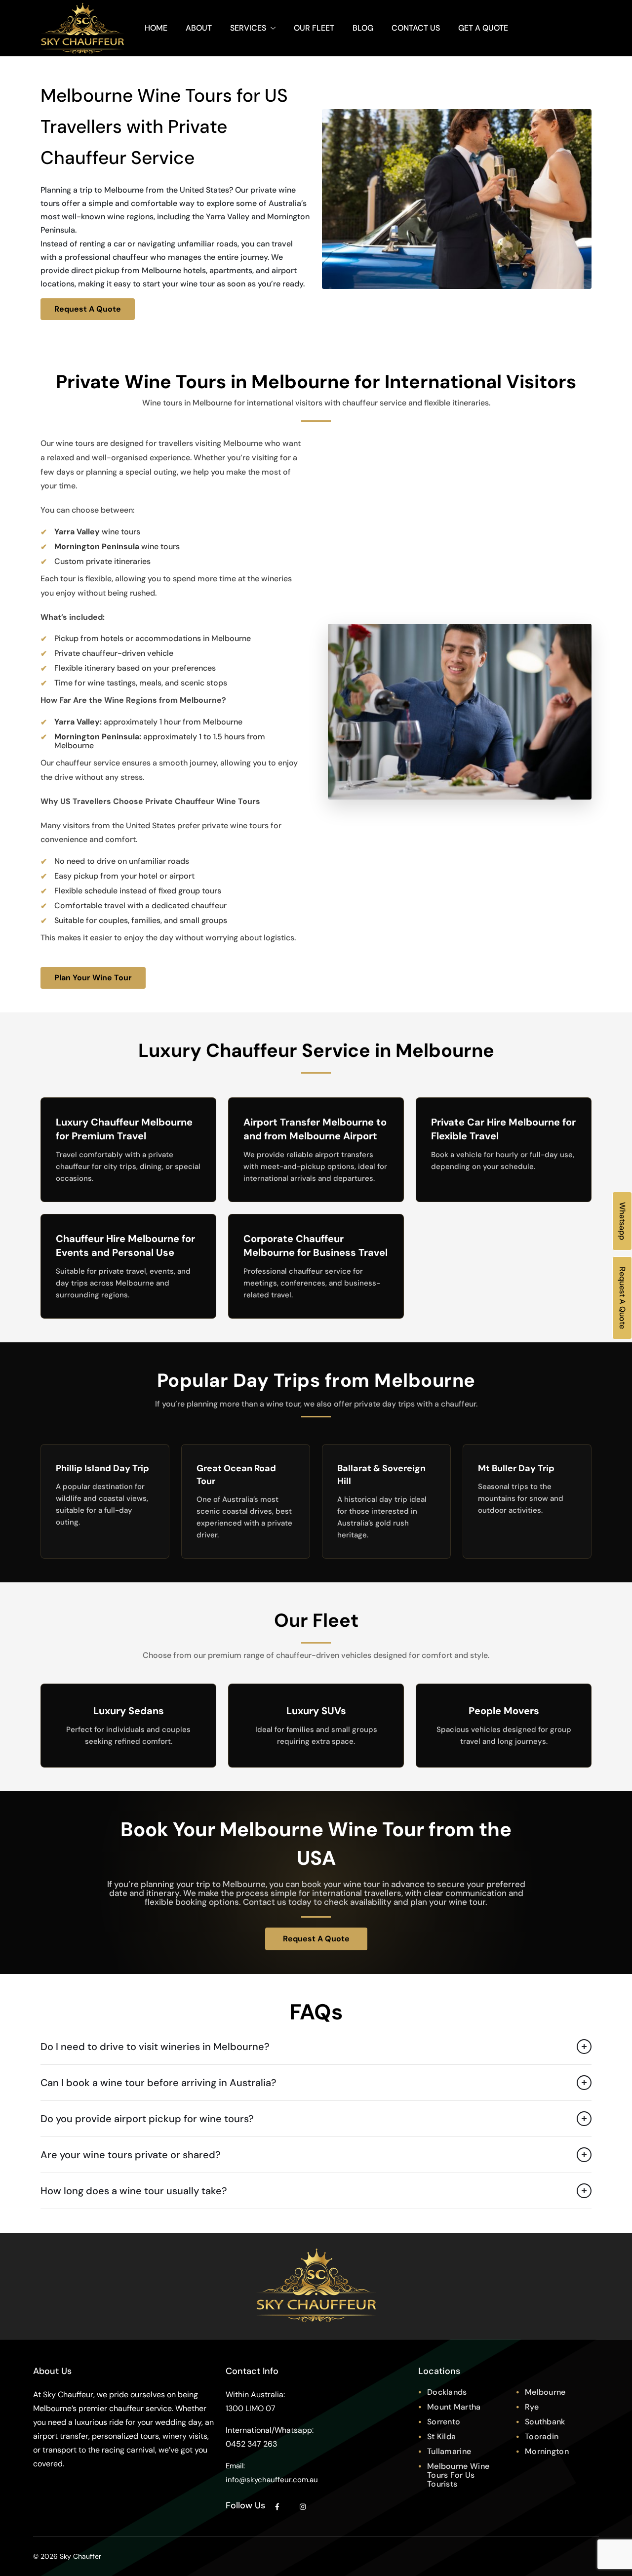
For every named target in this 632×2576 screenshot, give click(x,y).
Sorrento (444, 2422)
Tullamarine (449, 2451)
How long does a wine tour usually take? (134, 2191)
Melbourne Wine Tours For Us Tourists (458, 2475)
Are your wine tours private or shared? (131, 2155)
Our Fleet (314, 28)
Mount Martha (454, 2407)
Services (248, 28)
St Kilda (441, 2436)
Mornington (547, 2451)
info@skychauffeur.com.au (272, 2480)
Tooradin (542, 2436)
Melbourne (545, 2392)
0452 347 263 (251, 2444)
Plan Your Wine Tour (93, 978)
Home (156, 28)
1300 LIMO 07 (251, 2408)
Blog (363, 28)
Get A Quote (483, 28)
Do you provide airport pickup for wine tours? (147, 2119)
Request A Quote (88, 309)
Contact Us (416, 28)
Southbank (545, 2422)
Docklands (447, 2392)
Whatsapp (622, 1221)
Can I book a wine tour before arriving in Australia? (158, 2083)
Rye (532, 2407)
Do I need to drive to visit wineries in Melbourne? (155, 2047)
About (199, 28)
